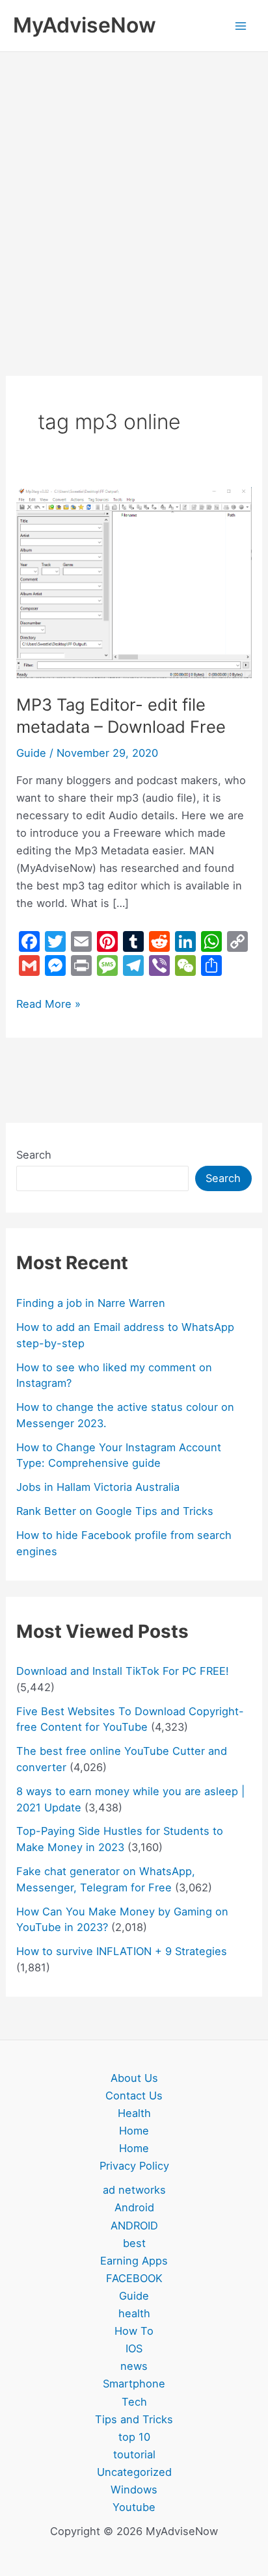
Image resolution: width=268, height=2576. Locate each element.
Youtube (134, 2507)
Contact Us (134, 2096)
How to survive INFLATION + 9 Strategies (122, 1951)
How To (134, 2331)
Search (34, 1155)
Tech (134, 2402)
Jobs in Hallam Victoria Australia (98, 1487)
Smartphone (134, 2384)
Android (134, 2207)
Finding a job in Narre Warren (91, 1303)
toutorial (134, 2454)
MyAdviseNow (85, 25)
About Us (134, 2078)
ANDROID (134, 2226)
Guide (31, 753)
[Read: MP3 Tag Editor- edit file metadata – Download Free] (134, 582)
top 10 (134, 2437)
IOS (134, 2348)
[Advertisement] (134, 192)
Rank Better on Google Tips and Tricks (115, 1511)
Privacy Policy (134, 2166)
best (134, 2243)
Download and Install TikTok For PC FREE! (123, 1671)
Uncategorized (134, 2472)
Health (134, 2113)
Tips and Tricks (134, 2419)
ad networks (134, 2190)
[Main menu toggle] (240, 26)
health (134, 2313)
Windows (134, 2490)
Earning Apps (134, 2261)
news (134, 2366)
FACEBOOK (134, 2278)
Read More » (48, 1003)
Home (134, 2131)
